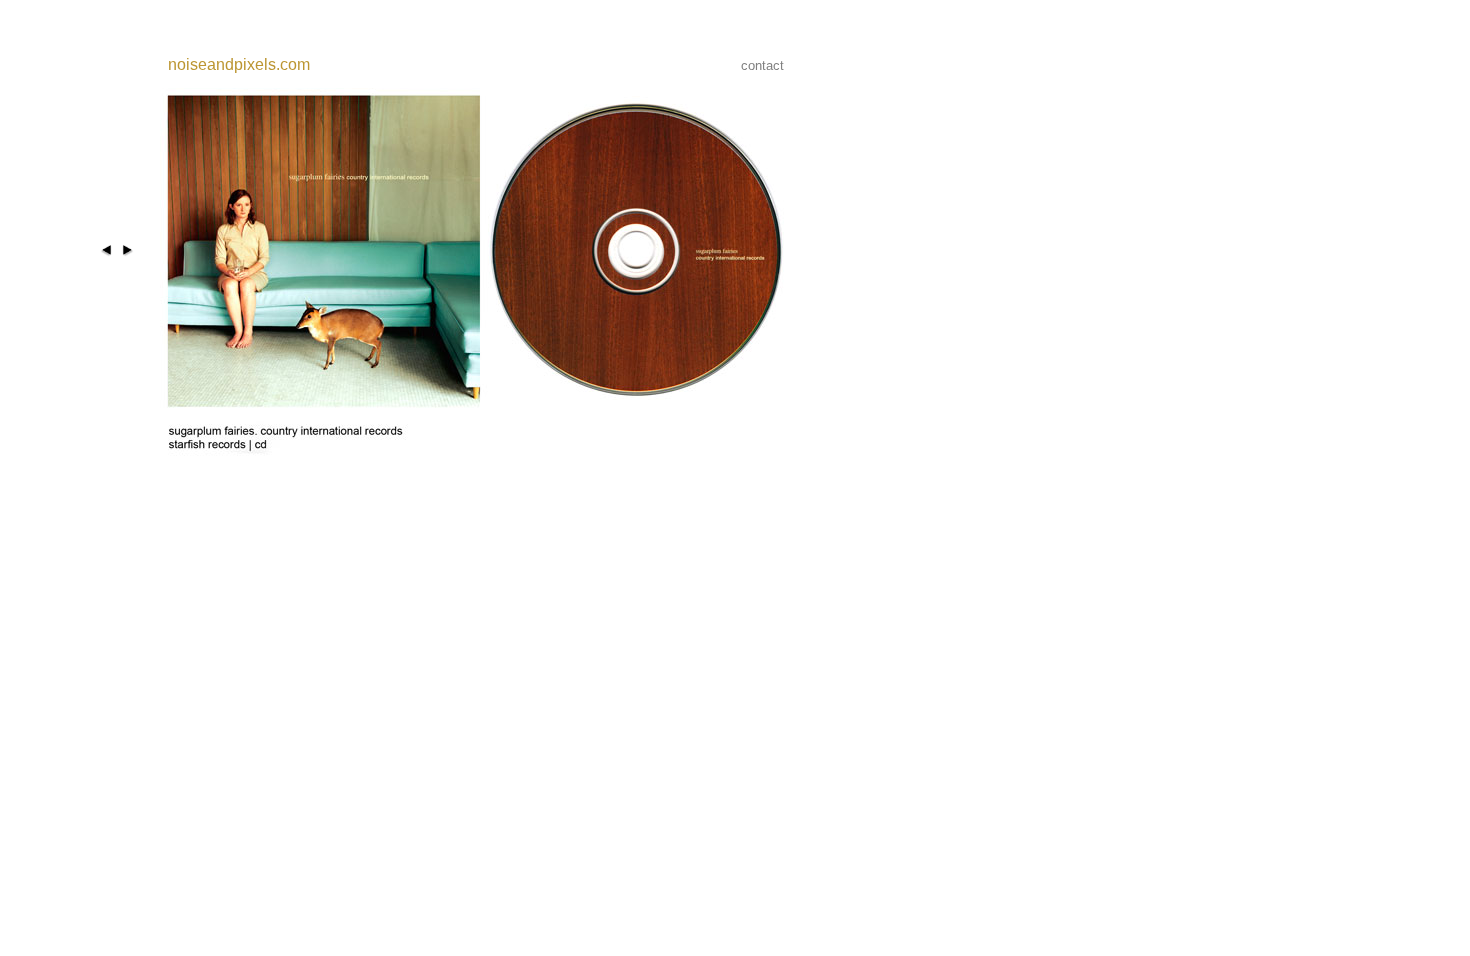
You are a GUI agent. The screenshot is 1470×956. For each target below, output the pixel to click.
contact (762, 65)
